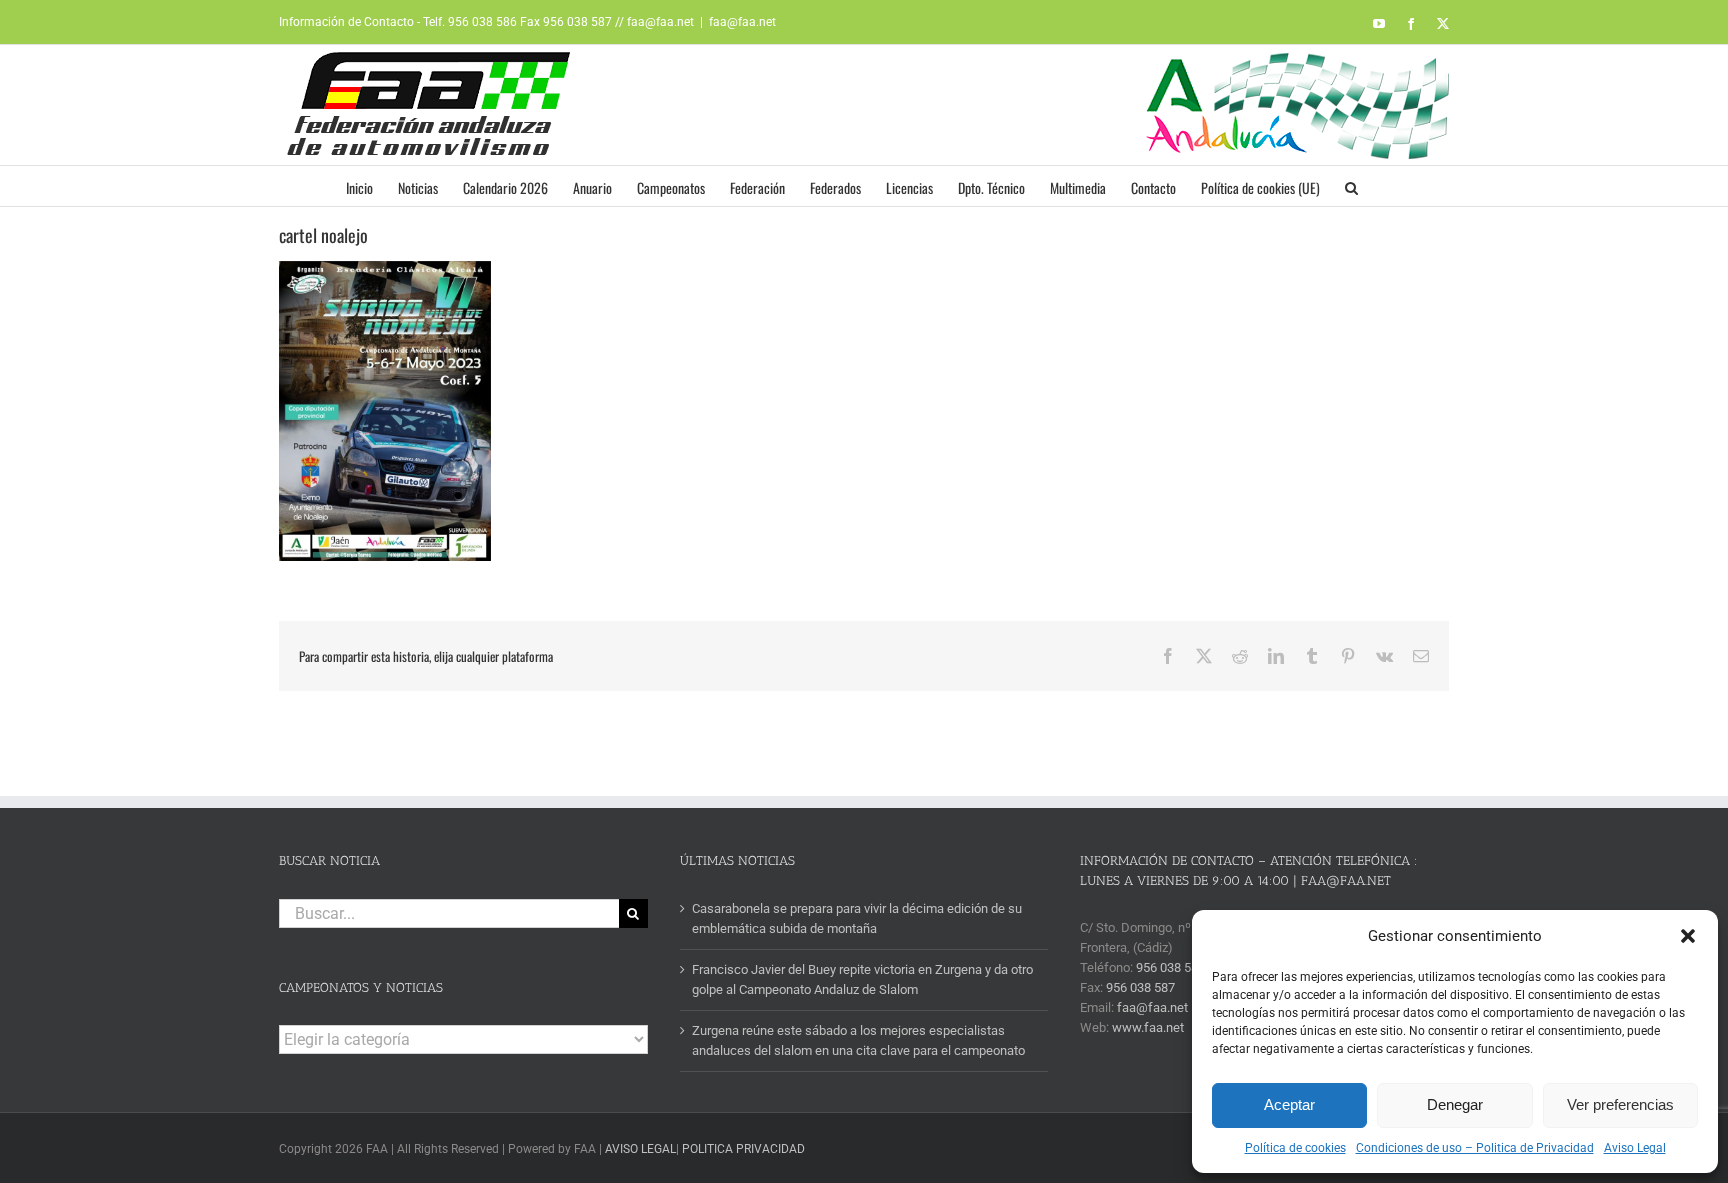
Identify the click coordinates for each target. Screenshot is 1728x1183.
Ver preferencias (1620, 1104)
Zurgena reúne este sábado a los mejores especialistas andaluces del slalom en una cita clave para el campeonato (858, 1040)
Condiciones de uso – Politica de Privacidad (1475, 1148)
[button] (1688, 936)
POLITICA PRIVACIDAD (743, 1149)
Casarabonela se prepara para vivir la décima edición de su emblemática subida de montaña (857, 918)
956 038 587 (1140, 987)
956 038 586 (1170, 967)
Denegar (1455, 1104)
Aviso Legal (1635, 1148)
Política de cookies (1295, 1148)
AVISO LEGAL (640, 1149)
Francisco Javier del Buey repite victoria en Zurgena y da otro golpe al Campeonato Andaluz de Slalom (862, 979)
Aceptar (1289, 1104)
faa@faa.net (742, 22)
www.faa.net (1148, 1027)
